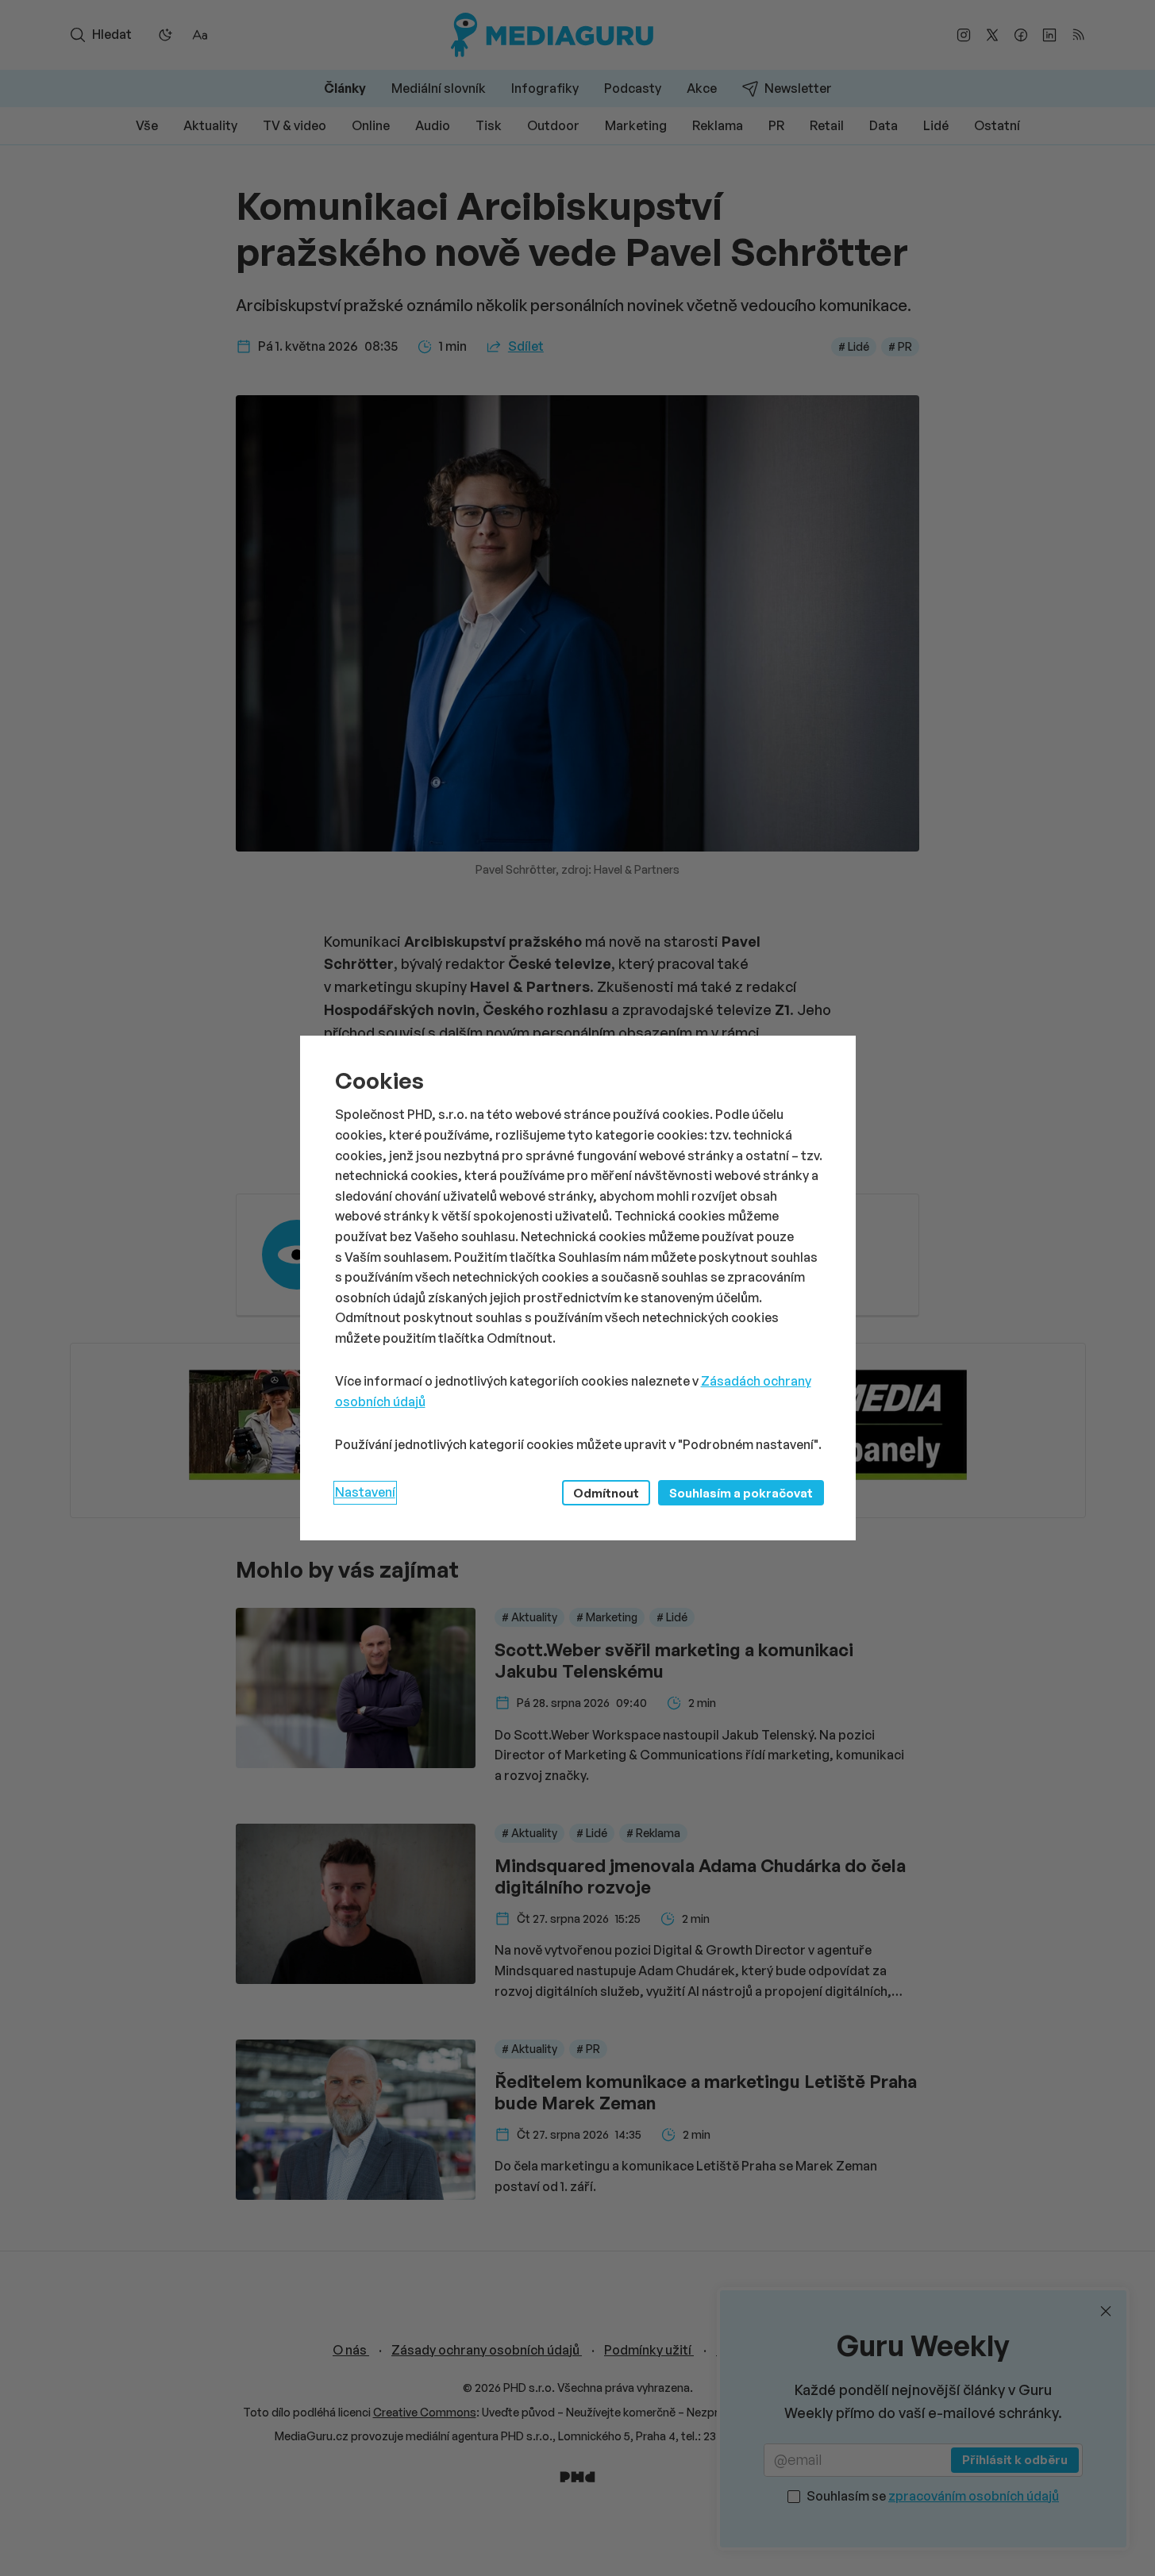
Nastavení (365, 1492)
